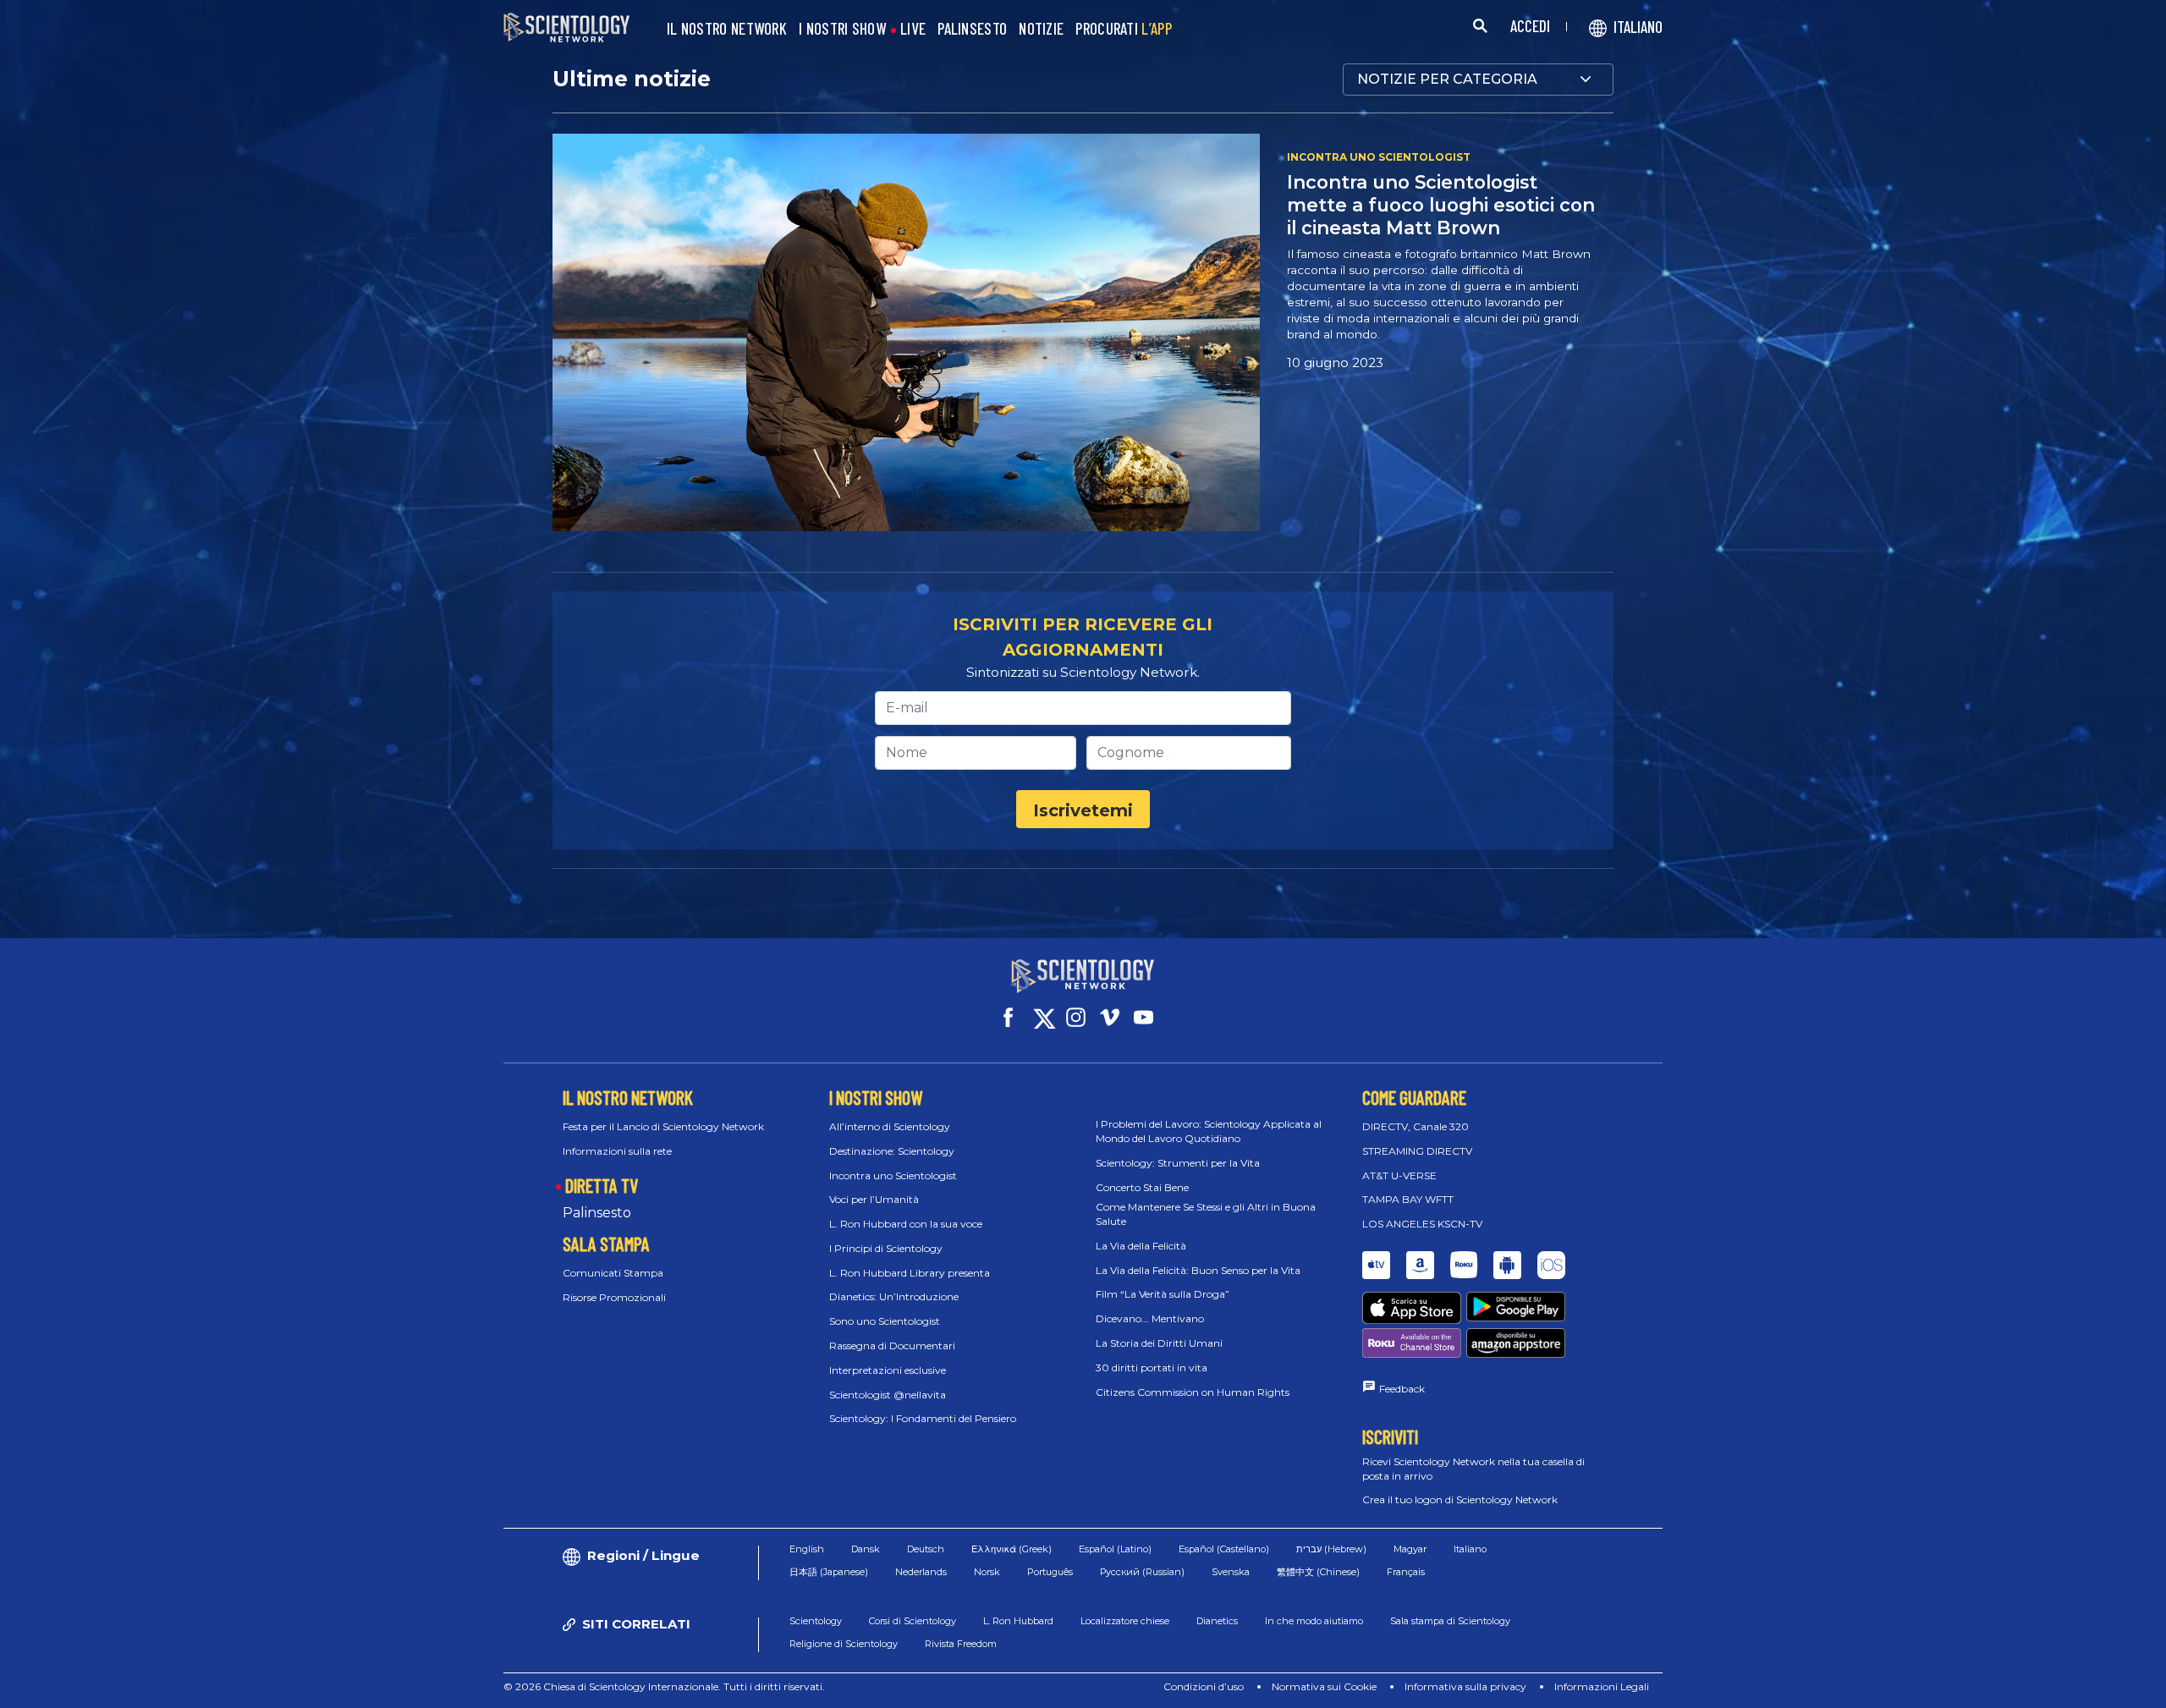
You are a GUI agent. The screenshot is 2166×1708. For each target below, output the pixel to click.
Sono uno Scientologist (885, 1321)
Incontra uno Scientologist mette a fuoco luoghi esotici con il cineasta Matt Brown (1441, 205)
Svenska (1231, 1572)
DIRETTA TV (602, 1185)
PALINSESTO (972, 29)
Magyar (1410, 1549)
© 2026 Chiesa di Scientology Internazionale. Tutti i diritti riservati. (664, 1686)
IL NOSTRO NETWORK (727, 29)
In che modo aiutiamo (1314, 1621)
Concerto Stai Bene (1142, 1187)
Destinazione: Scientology (892, 1151)
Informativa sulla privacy (1465, 1686)
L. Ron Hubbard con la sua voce (906, 1224)
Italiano (1470, 1549)
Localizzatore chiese (1125, 1621)
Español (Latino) (1115, 1549)
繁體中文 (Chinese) (1318, 1572)
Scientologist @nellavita (888, 1395)
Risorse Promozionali (614, 1297)
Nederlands (921, 1572)
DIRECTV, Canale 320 (1416, 1126)
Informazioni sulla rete (617, 1151)
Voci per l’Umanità (874, 1199)
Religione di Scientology (844, 1644)
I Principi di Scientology (886, 1248)
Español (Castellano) (1224, 1549)
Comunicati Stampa (613, 1273)
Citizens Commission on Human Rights (1193, 1392)
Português (1050, 1572)
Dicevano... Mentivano (1150, 1318)
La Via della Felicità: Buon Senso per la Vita (1198, 1270)
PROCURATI (1124, 29)
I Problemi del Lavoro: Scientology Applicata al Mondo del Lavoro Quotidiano (1209, 1131)
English (807, 1549)
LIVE (913, 29)
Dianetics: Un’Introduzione (894, 1296)
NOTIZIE (1041, 29)
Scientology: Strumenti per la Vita (1178, 1163)
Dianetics (1217, 1621)
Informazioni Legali (1602, 1686)
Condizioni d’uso (1204, 1686)
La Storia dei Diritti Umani (1159, 1343)
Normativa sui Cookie (1324, 1686)
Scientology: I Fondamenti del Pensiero (923, 1418)
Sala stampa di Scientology (1450, 1621)
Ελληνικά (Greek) (1012, 1549)
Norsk (987, 1572)
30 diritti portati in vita (1152, 1367)
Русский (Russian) (1142, 1572)
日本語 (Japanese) (829, 1572)
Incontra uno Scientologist (893, 1175)
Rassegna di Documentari (892, 1346)
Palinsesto (597, 1213)
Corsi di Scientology (913, 1621)
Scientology (816, 1621)
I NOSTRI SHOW (842, 29)
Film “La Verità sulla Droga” (1163, 1294)
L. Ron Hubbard (1018, 1621)
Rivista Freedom (961, 1644)
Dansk (866, 1549)
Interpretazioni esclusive (888, 1370)
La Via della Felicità (1141, 1246)
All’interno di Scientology (890, 1126)
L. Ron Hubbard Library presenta (910, 1273)
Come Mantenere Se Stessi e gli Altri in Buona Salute (1206, 1214)
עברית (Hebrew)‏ (1331, 1549)
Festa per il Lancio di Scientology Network (663, 1126)
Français (1406, 1572)
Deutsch (926, 1549)
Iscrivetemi (1083, 810)
